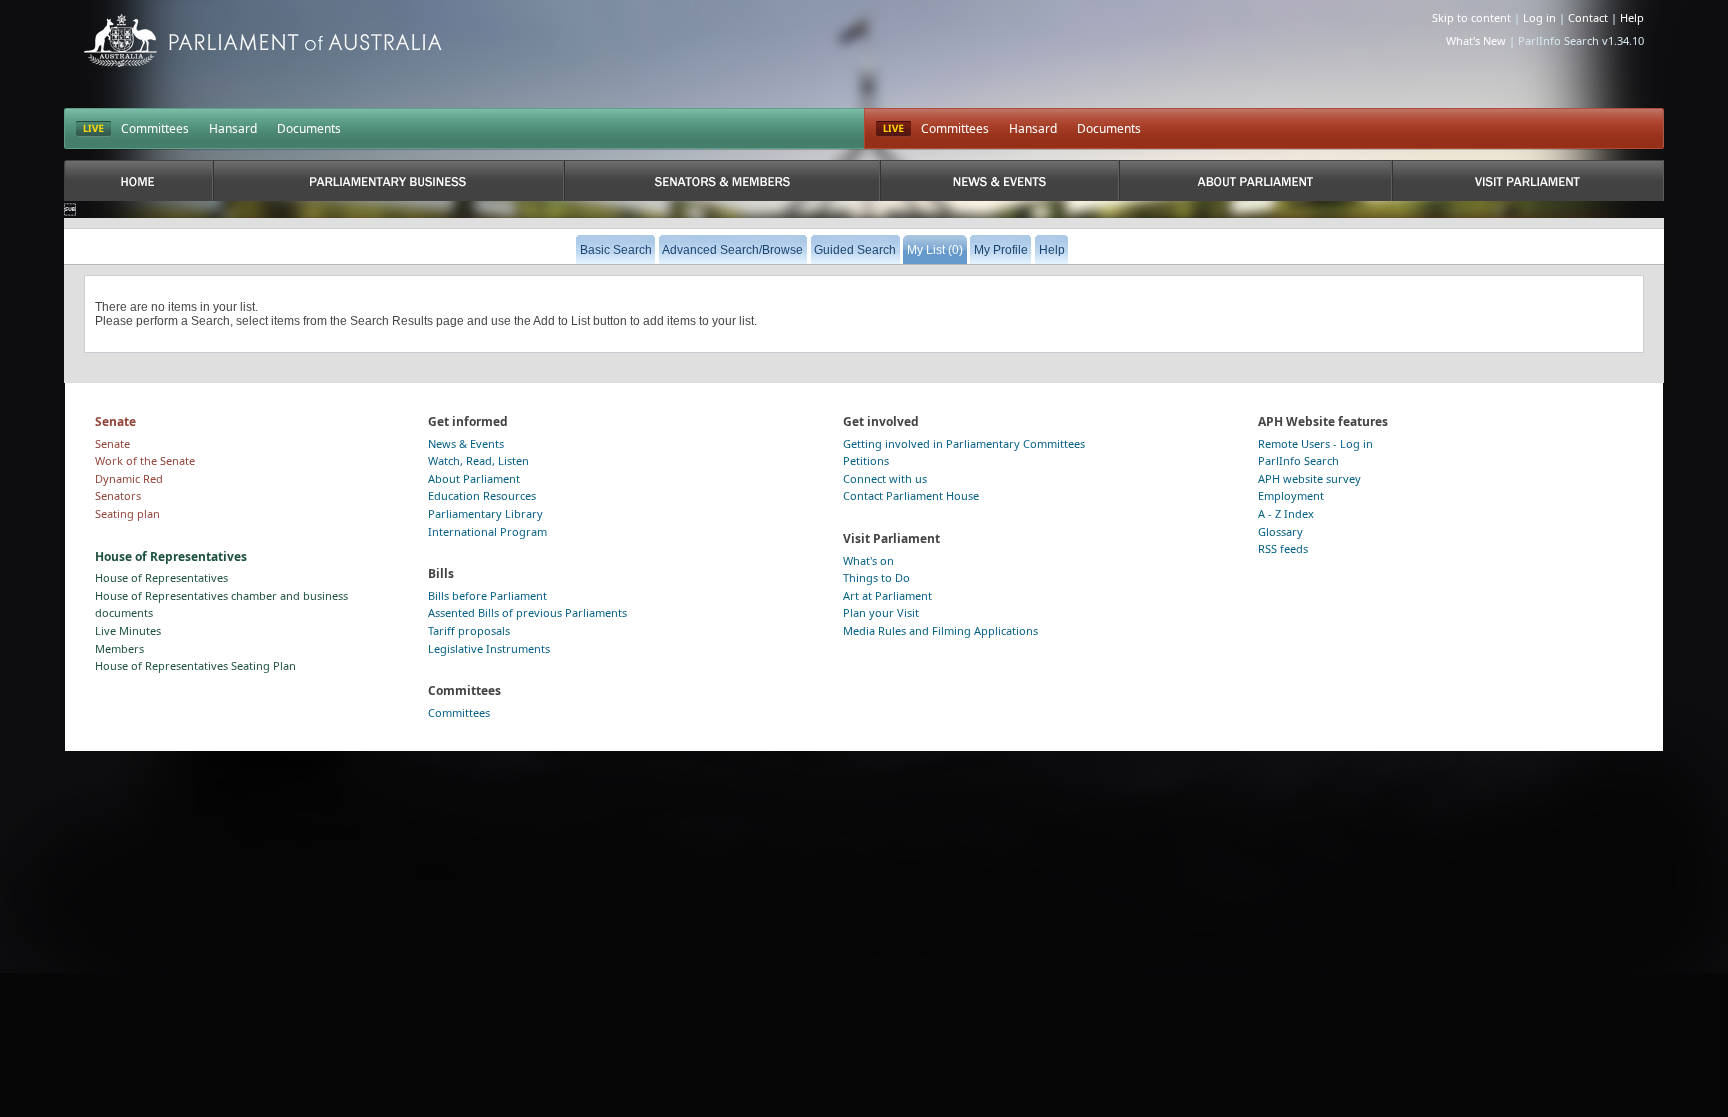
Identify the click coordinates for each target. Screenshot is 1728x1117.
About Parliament (474, 478)
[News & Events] (999, 180)
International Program (487, 531)
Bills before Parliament (487, 595)
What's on (868, 560)
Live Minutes (128, 630)
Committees (155, 128)
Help (1632, 17)
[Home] (138, 180)
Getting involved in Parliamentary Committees (964, 443)
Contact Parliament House (911, 495)
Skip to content (1471, 17)
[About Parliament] (1255, 180)
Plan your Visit (881, 612)
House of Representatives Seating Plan (195, 665)
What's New (1476, 40)
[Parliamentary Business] (388, 180)
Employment (1291, 495)
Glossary (1280, 531)
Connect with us (885, 478)
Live (893, 129)
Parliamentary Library (485, 513)
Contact (1588, 17)
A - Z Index (1286, 513)
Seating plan (127, 513)
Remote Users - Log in (1315, 443)
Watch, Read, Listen (478, 460)
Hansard (233, 128)
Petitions (866, 460)
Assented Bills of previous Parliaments (527, 612)
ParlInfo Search (1298, 460)
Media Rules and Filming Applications (940, 630)
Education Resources (482, 495)
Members (119, 648)
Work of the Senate (145, 460)
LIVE (93, 129)
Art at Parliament (887, 595)
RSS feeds (1283, 548)
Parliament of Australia (263, 40)
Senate (112, 443)
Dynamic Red (129, 478)
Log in (1539, 17)
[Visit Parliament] (1528, 180)
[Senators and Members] (722, 180)
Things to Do (876, 577)
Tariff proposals (469, 630)
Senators (118, 495)
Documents (309, 128)
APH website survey (1309, 478)
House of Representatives (161, 577)
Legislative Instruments (489, 648)
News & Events (466, 443)
